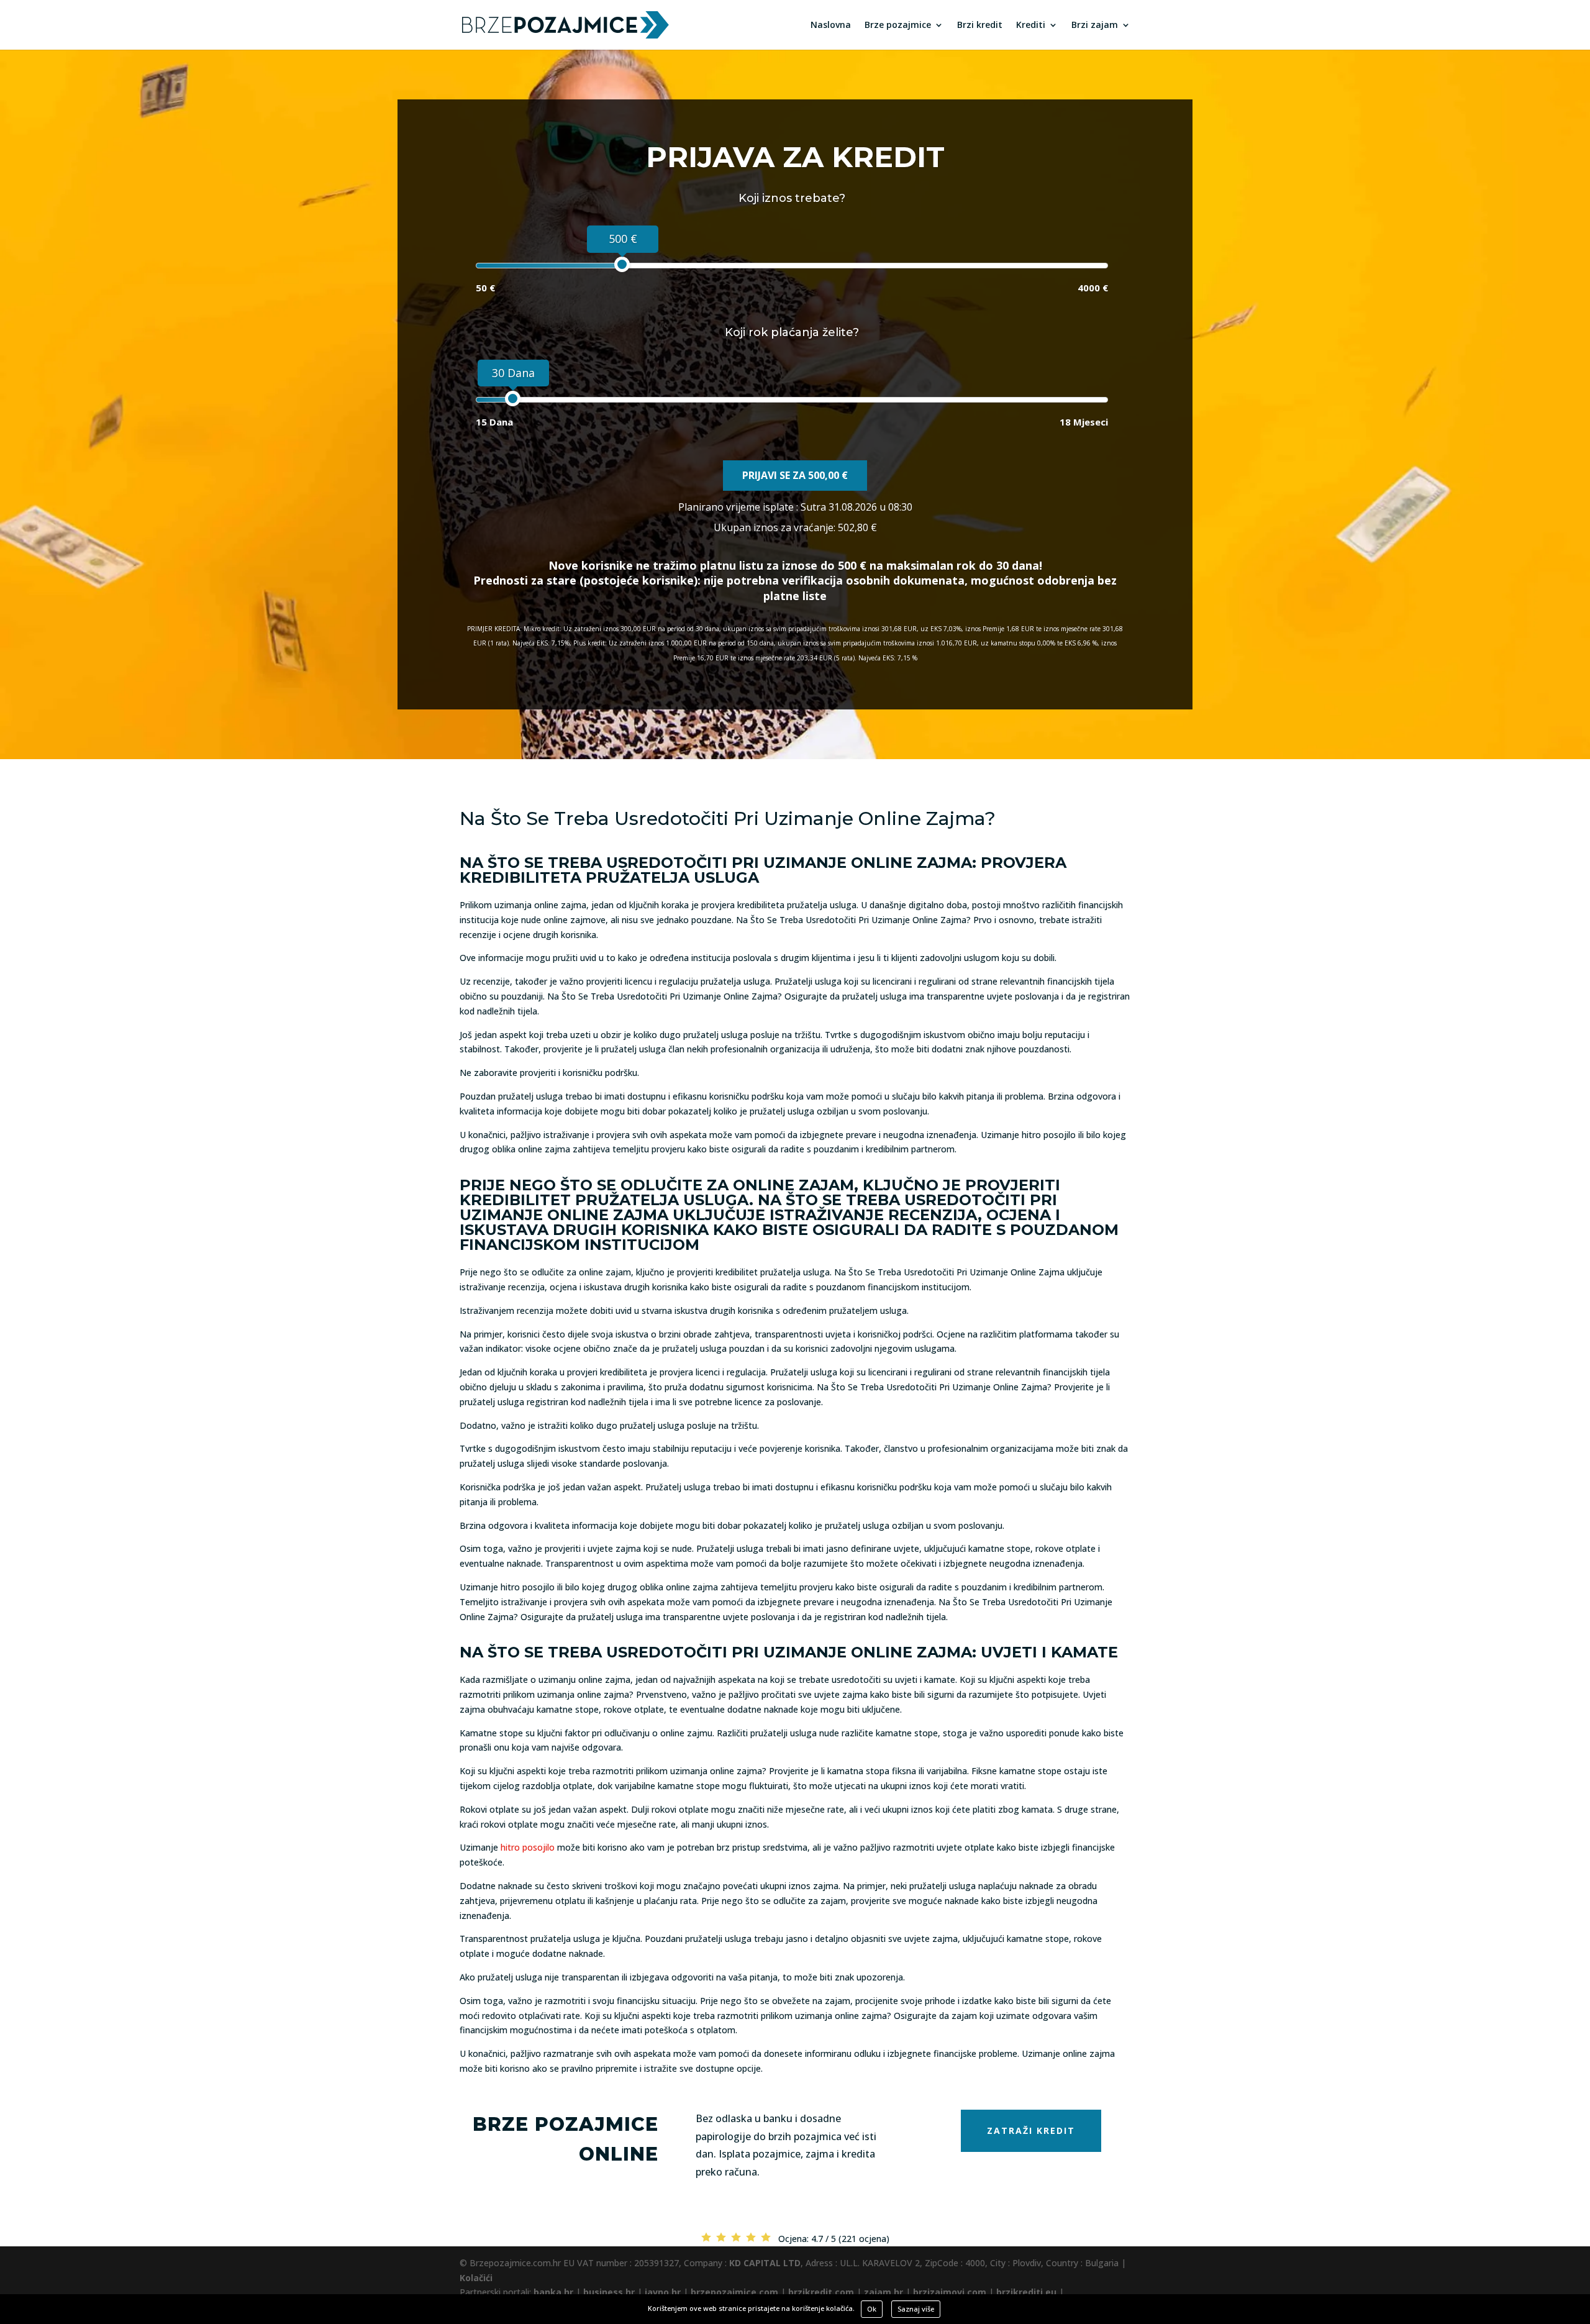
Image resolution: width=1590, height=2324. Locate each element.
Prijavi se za (795, 475)
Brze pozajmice (898, 25)
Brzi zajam (1095, 25)
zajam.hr (884, 2292)
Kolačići (476, 2278)
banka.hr (553, 2292)
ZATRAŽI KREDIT (1031, 2130)
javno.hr (663, 2292)
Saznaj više (916, 2309)
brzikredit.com (821, 2292)
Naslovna (831, 25)
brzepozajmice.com (734, 2292)
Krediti (1031, 25)
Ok (872, 2309)
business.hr (609, 2292)
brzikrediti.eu (1026, 2292)
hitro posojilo (528, 1847)
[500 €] (622, 264)
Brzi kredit (980, 25)
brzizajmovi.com (950, 2292)
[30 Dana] (513, 399)
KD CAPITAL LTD (765, 2263)
